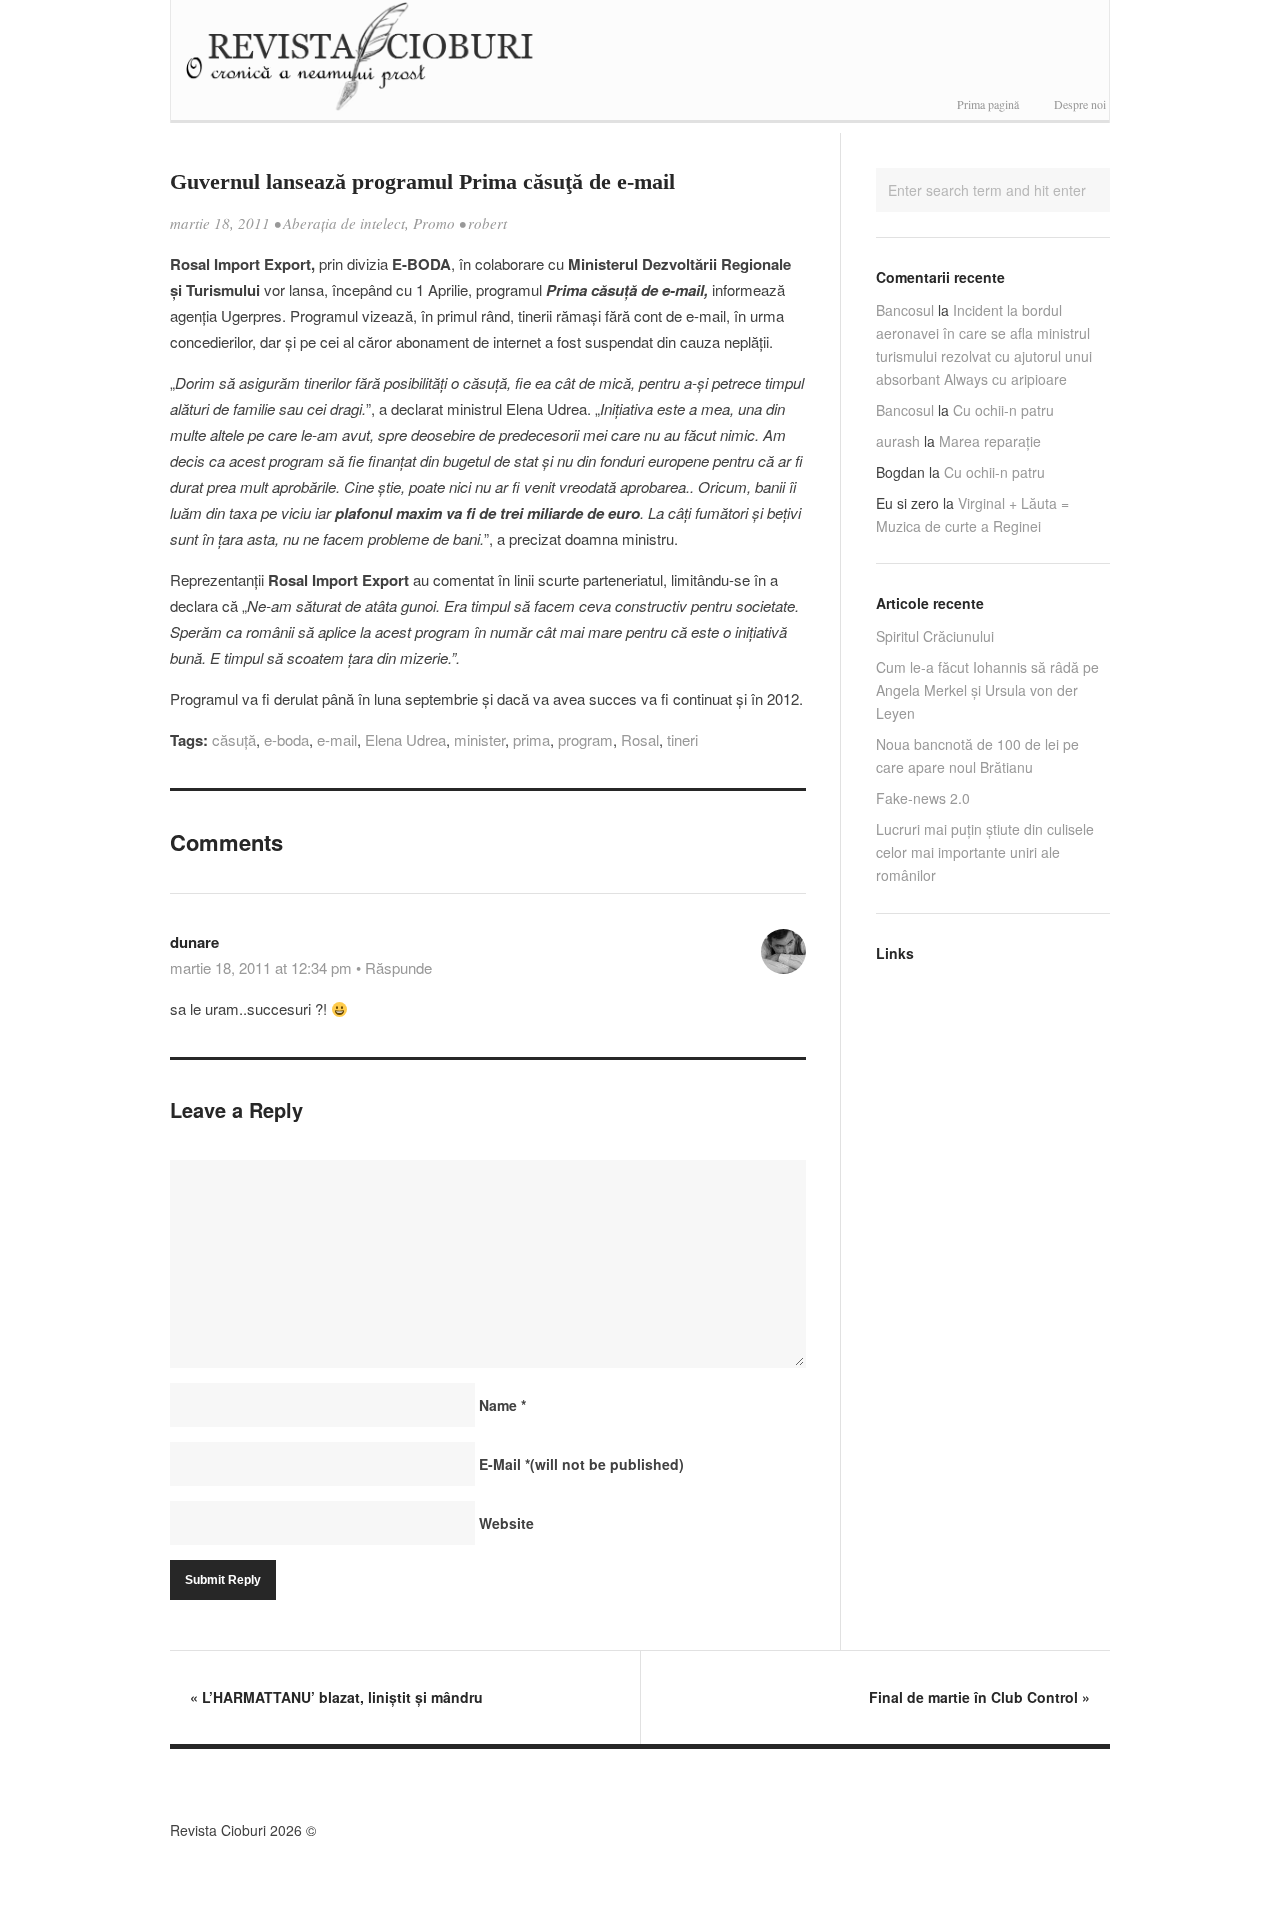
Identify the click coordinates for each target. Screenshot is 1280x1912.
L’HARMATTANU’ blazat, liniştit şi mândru (336, 1697)
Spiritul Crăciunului (935, 636)
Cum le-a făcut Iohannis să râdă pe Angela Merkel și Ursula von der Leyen (987, 690)
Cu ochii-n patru (1003, 410)
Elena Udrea (405, 739)
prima (531, 739)
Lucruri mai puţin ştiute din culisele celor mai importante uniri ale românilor (985, 852)
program (585, 739)
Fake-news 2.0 (923, 798)
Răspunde (398, 967)
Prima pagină (988, 104)
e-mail (337, 739)
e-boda (286, 739)
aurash (898, 441)
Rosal (640, 739)
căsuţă (234, 739)
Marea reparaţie (990, 441)
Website (506, 1523)
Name (502, 1405)
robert (487, 223)
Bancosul (905, 310)
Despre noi (1080, 104)
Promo (434, 223)
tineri (682, 739)
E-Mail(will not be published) (581, 1464)
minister (479, 739)
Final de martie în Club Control (979, 1697)
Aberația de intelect (344, 223)
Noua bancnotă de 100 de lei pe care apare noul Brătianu (977, 755)
